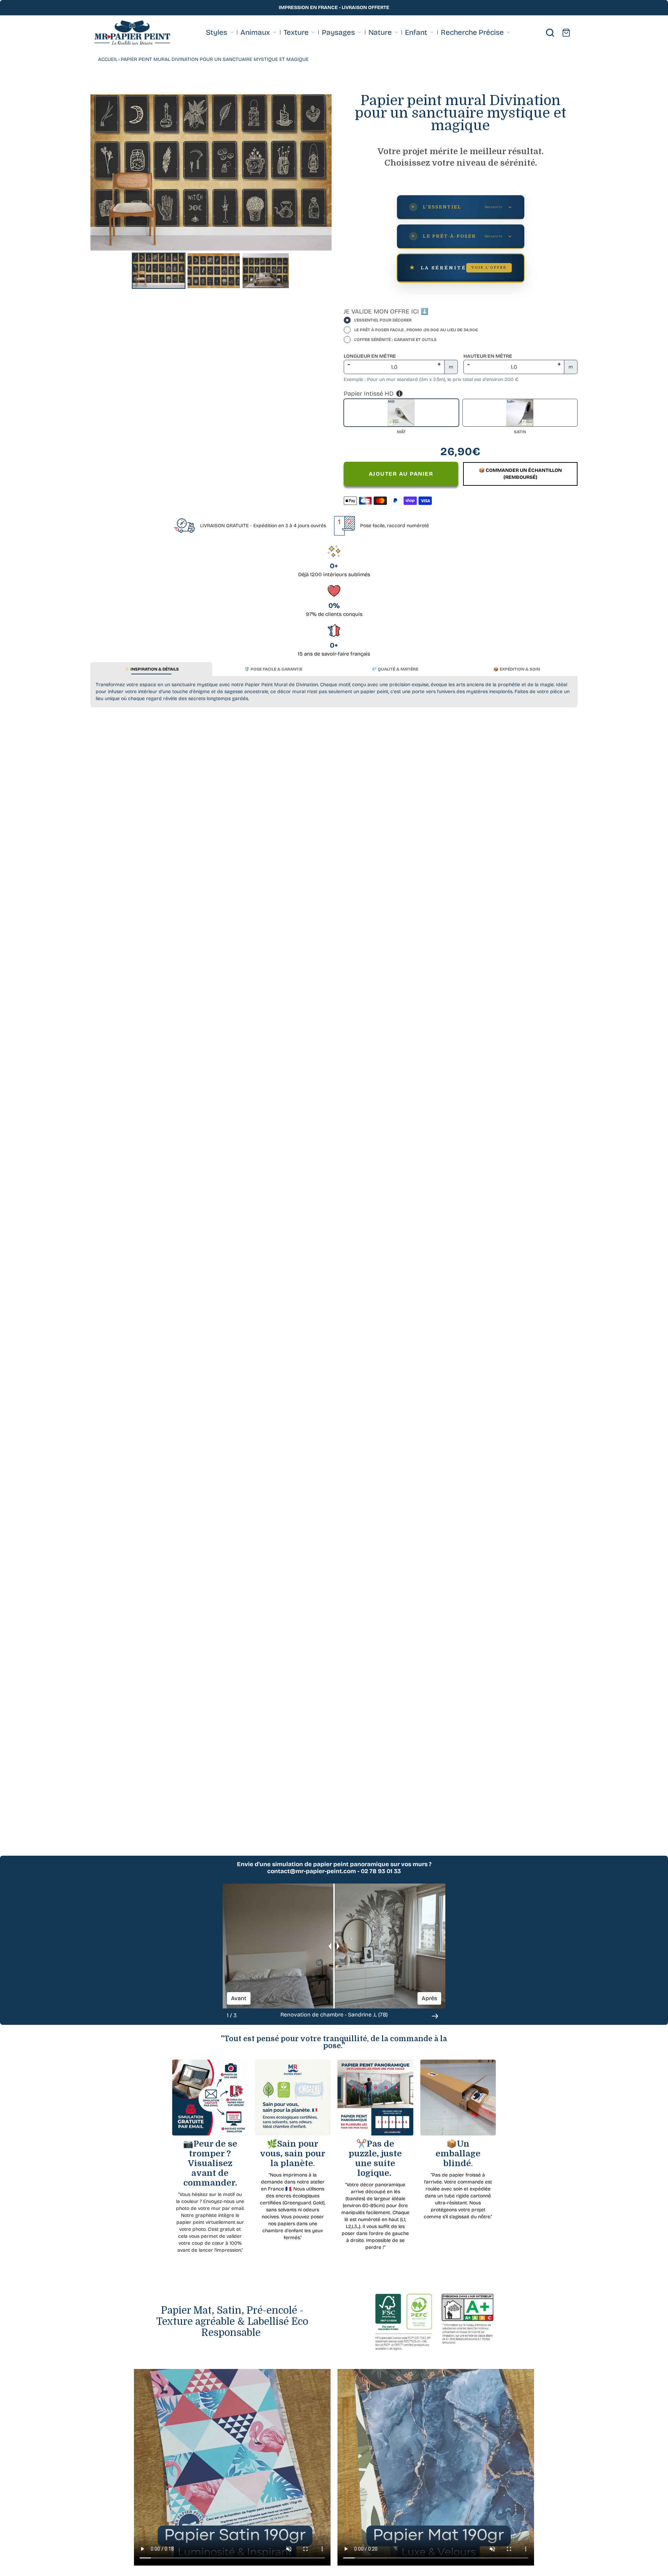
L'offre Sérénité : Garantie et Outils (395, 340)
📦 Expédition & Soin (517, 669)
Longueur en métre (370, 356)
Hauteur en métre (488, 356)
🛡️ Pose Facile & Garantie (273, 669)
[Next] (321, 172)
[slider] (334, 1946)
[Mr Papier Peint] (132, 33)
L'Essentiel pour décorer (383, 320)
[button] (435, 2016)
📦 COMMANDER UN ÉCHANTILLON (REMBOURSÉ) (520, 474)
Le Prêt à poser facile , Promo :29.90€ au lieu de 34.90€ (416, 330)
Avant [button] (239, 1998)
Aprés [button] (429, 1998)
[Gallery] (211, 193)
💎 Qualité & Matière (395, 669)
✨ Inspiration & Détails (152, 669)
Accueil (108, 59)
